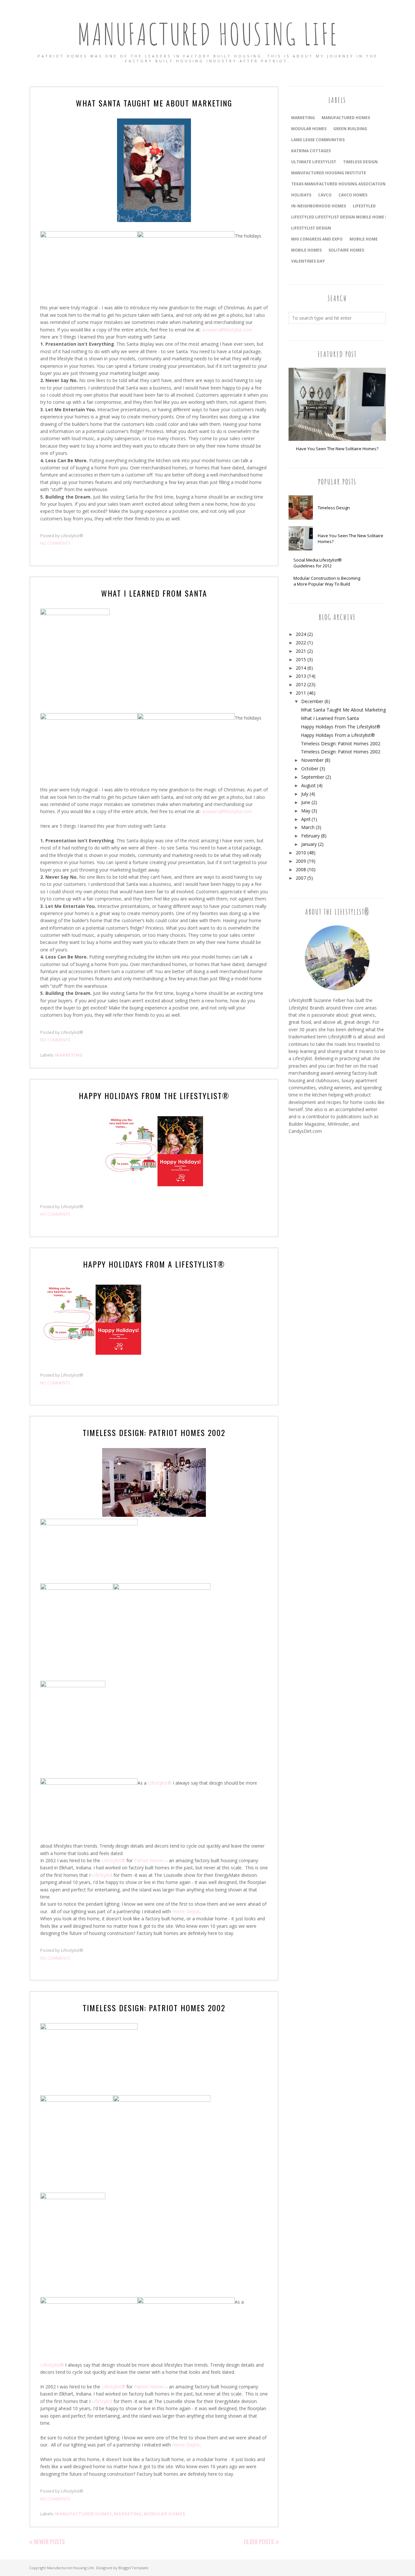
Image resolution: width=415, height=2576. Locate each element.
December (312, 701)
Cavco (325, 195)
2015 (301, 659)
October (310, 768)
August (308, 785)
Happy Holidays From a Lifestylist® (154, 1264)
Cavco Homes (353, 195)
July (305, 794)
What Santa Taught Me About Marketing (154, 103)
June (306, 802)
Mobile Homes (306, 250)
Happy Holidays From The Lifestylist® (154, 1096)
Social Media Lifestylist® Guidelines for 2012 (318, 563)
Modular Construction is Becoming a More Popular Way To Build (327, 581)
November (312, 760)
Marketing (69, 1055)
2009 (301, 861)
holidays (301, 195)
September (313, 777)
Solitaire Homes (346, 250)
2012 (301, 684)
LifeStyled (102, 1875)
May (306, 811)
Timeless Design (334, 508)
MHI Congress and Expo (317, 239)
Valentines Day (308, 261)
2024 (301, 634)
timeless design (360, 162)
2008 (301, 869)
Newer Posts (49, 2542)
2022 (301, 643)
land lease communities (318, 140)
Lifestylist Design (311, 228)
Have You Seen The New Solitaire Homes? (337, 449)
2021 (301, 651)
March (308, 827)
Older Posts (259, 2542)
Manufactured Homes (84, 2514)
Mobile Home (364, 239)
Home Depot (186, 1911)
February (310, 836)
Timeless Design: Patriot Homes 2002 (154, 1432)
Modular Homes (165, 2514)
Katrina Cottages (311, 151)
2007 (301, 878)
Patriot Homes (150, 1860)
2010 (301, 853)
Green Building (350, 129)
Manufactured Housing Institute (329, 173)
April (306, 819)
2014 (301, 668)
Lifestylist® (160, 1783)
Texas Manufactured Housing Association (338, 184)
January (309, 844)
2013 (301, 676)
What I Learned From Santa (154, 593)
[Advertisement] (314, 1249)
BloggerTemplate (133, 2568)
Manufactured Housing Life (208, 34)
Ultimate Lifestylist (314, 162)
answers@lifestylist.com (227, 330)
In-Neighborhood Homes (319, 206)
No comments (55, 543)
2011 (301, 693)
